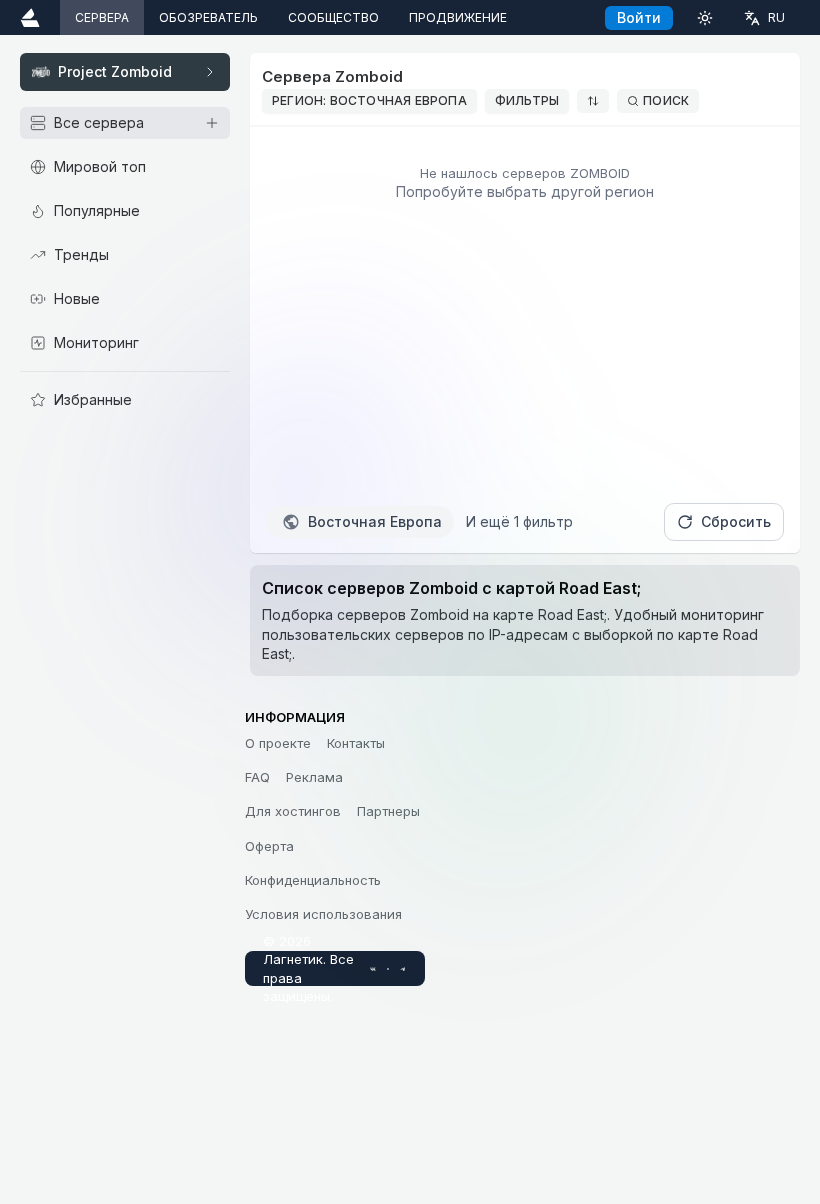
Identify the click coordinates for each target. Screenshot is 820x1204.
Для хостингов (293, 811)
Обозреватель (208, 17)
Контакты (356, 743)
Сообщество (333, 17)
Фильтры (527, 100)
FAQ (257, 777)
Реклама (314, 777)
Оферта (269, 846)
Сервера (102, 17)
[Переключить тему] (705, 17)
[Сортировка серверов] (593, 101)
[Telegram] (403, 969)
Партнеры (388, 811)
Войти (639, 17)
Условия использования (323, 914)
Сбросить (736, 521)
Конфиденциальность (313, 880)
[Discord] (388, 968)
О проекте (278, 743)
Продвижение (458, 17)
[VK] (373, 969)
